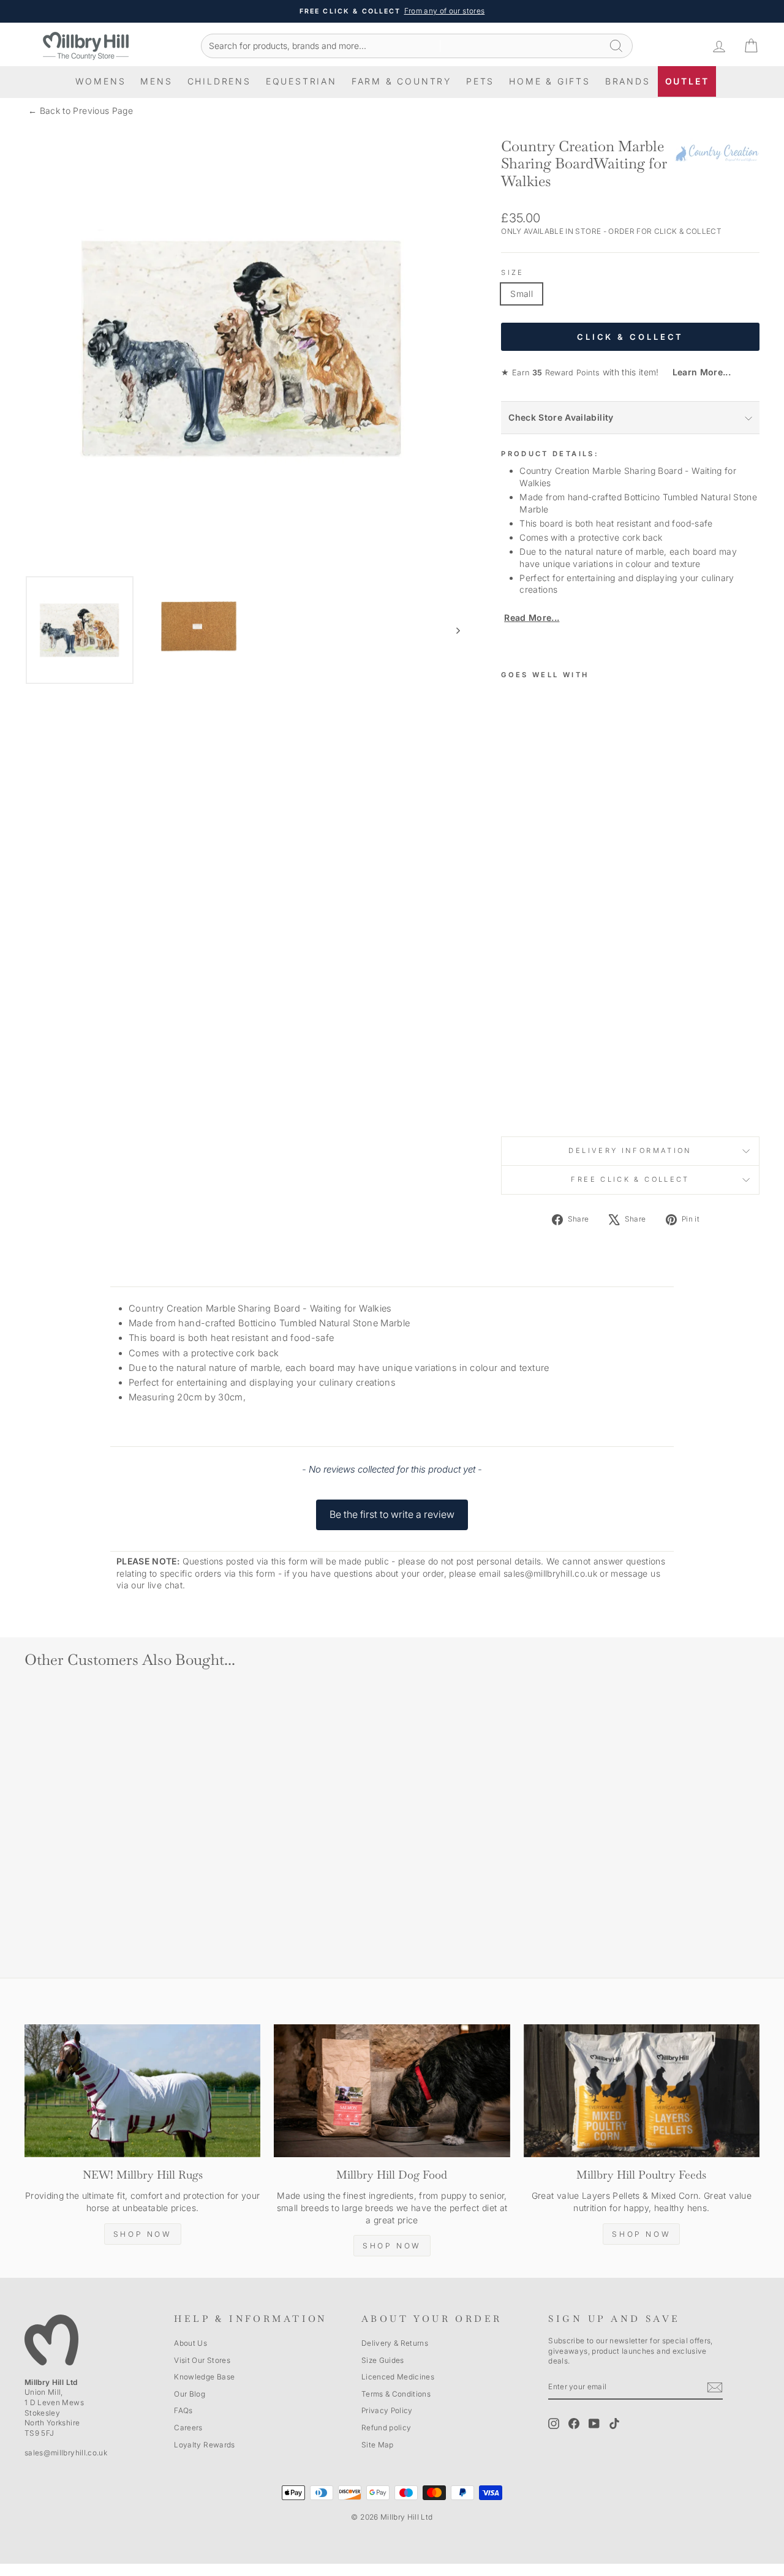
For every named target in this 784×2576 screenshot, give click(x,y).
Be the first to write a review (392, 1514)
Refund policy (386, 2428)
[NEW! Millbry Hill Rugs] (142, 2091)
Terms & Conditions (396, 2394)
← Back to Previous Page (81, 111)
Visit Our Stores (202, 2360)
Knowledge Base (204, 2377)
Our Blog (190, 2394)
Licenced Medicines (398, 2377)
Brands (628, 81)
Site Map (378, 2445)
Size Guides (383, 2360)
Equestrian (301, 81)
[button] (392, 1509)
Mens (156, 81)
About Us (190, 2343)
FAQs (183, 2410)
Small (522, 294)
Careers (188, 2428)
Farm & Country (401, 81)
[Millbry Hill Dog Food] (392, 2091)
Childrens (219, 81)
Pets (480, 81)
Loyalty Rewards (204, 2445)
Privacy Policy (387, 2410)
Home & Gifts (550, 81)
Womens (101, 81)
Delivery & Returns (395, 2343)
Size (512, 272)
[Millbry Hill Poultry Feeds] (642, 2091)
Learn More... (696, 372)
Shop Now (143, 2234)
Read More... (532, 618)
